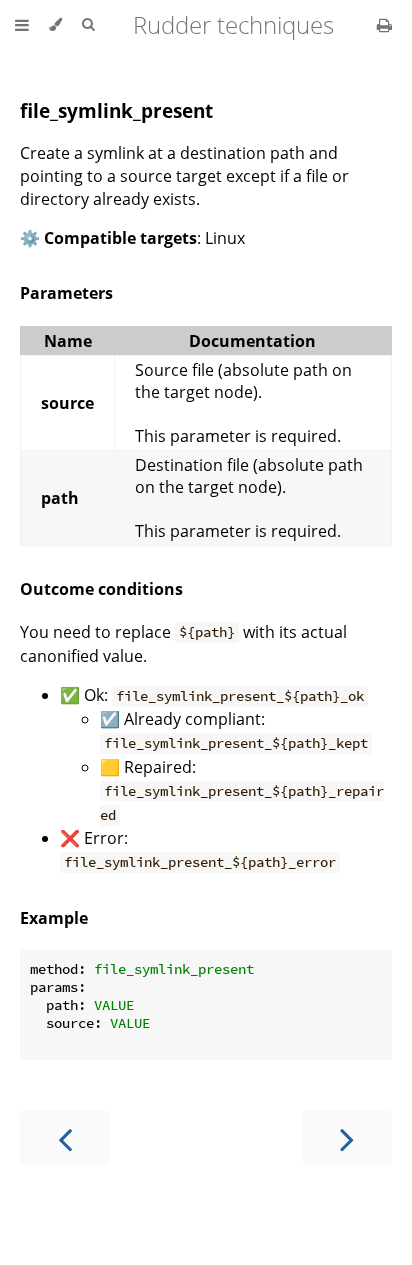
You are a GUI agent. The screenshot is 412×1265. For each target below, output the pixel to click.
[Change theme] (55, 25)
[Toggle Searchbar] (88, 25)
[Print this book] (384, 25)
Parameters (66, 293)
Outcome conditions (101, 589)
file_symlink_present (116, 110)
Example (54, 918)
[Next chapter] (347, 1137)
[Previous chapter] (65, 1137)
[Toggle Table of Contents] (22, 25)
